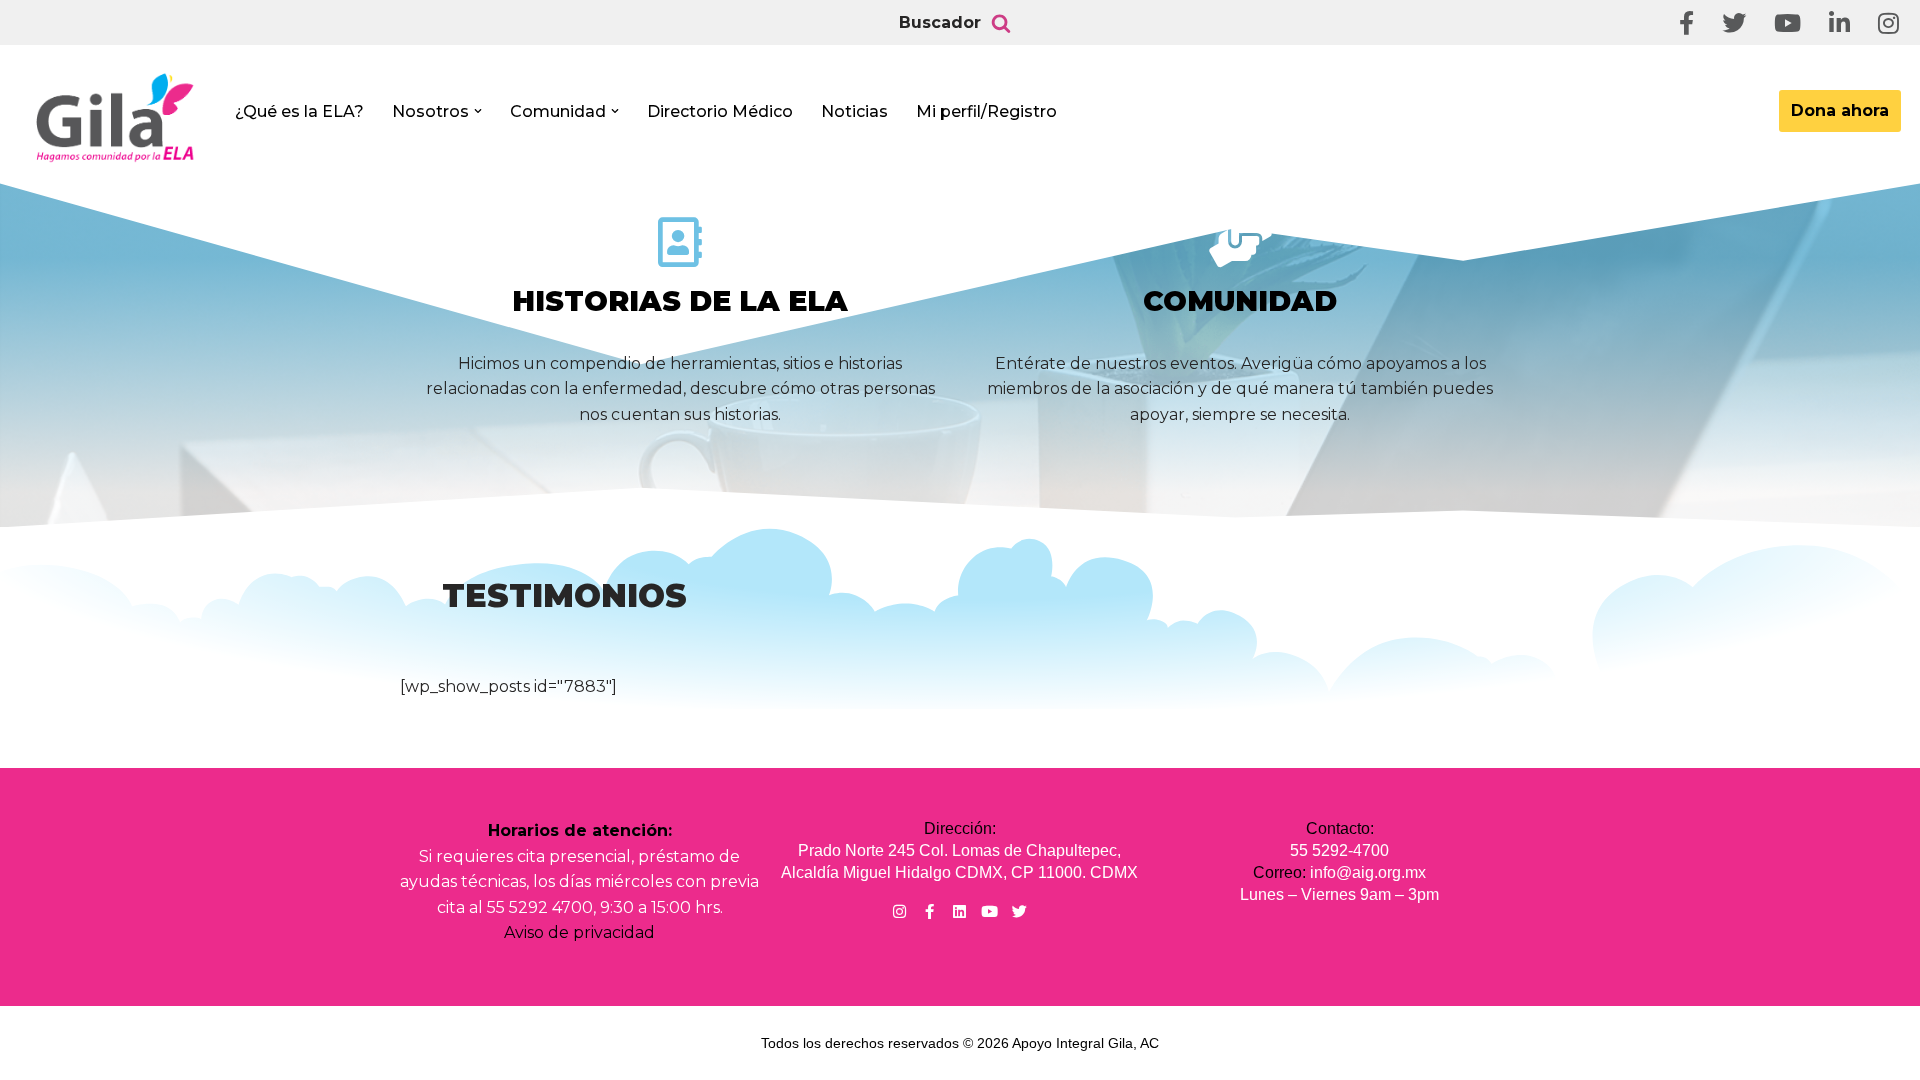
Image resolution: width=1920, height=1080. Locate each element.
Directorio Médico (720, 111)
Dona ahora (1840, 110)
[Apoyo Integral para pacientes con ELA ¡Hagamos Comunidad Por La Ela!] (116, 117)
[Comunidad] (1240, 242)
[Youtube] (989, 911)
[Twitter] (1019, 911)
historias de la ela (680, 301)
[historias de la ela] (680, 242)
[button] (478, 111)
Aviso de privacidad (579, 932)
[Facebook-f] (929, 911)
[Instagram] (899, 911)
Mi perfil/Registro (986, 111)
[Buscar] (1001, 23)
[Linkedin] (959, 911)
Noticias (854, 111)
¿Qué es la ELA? (299, 111)
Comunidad (1240, 301)
